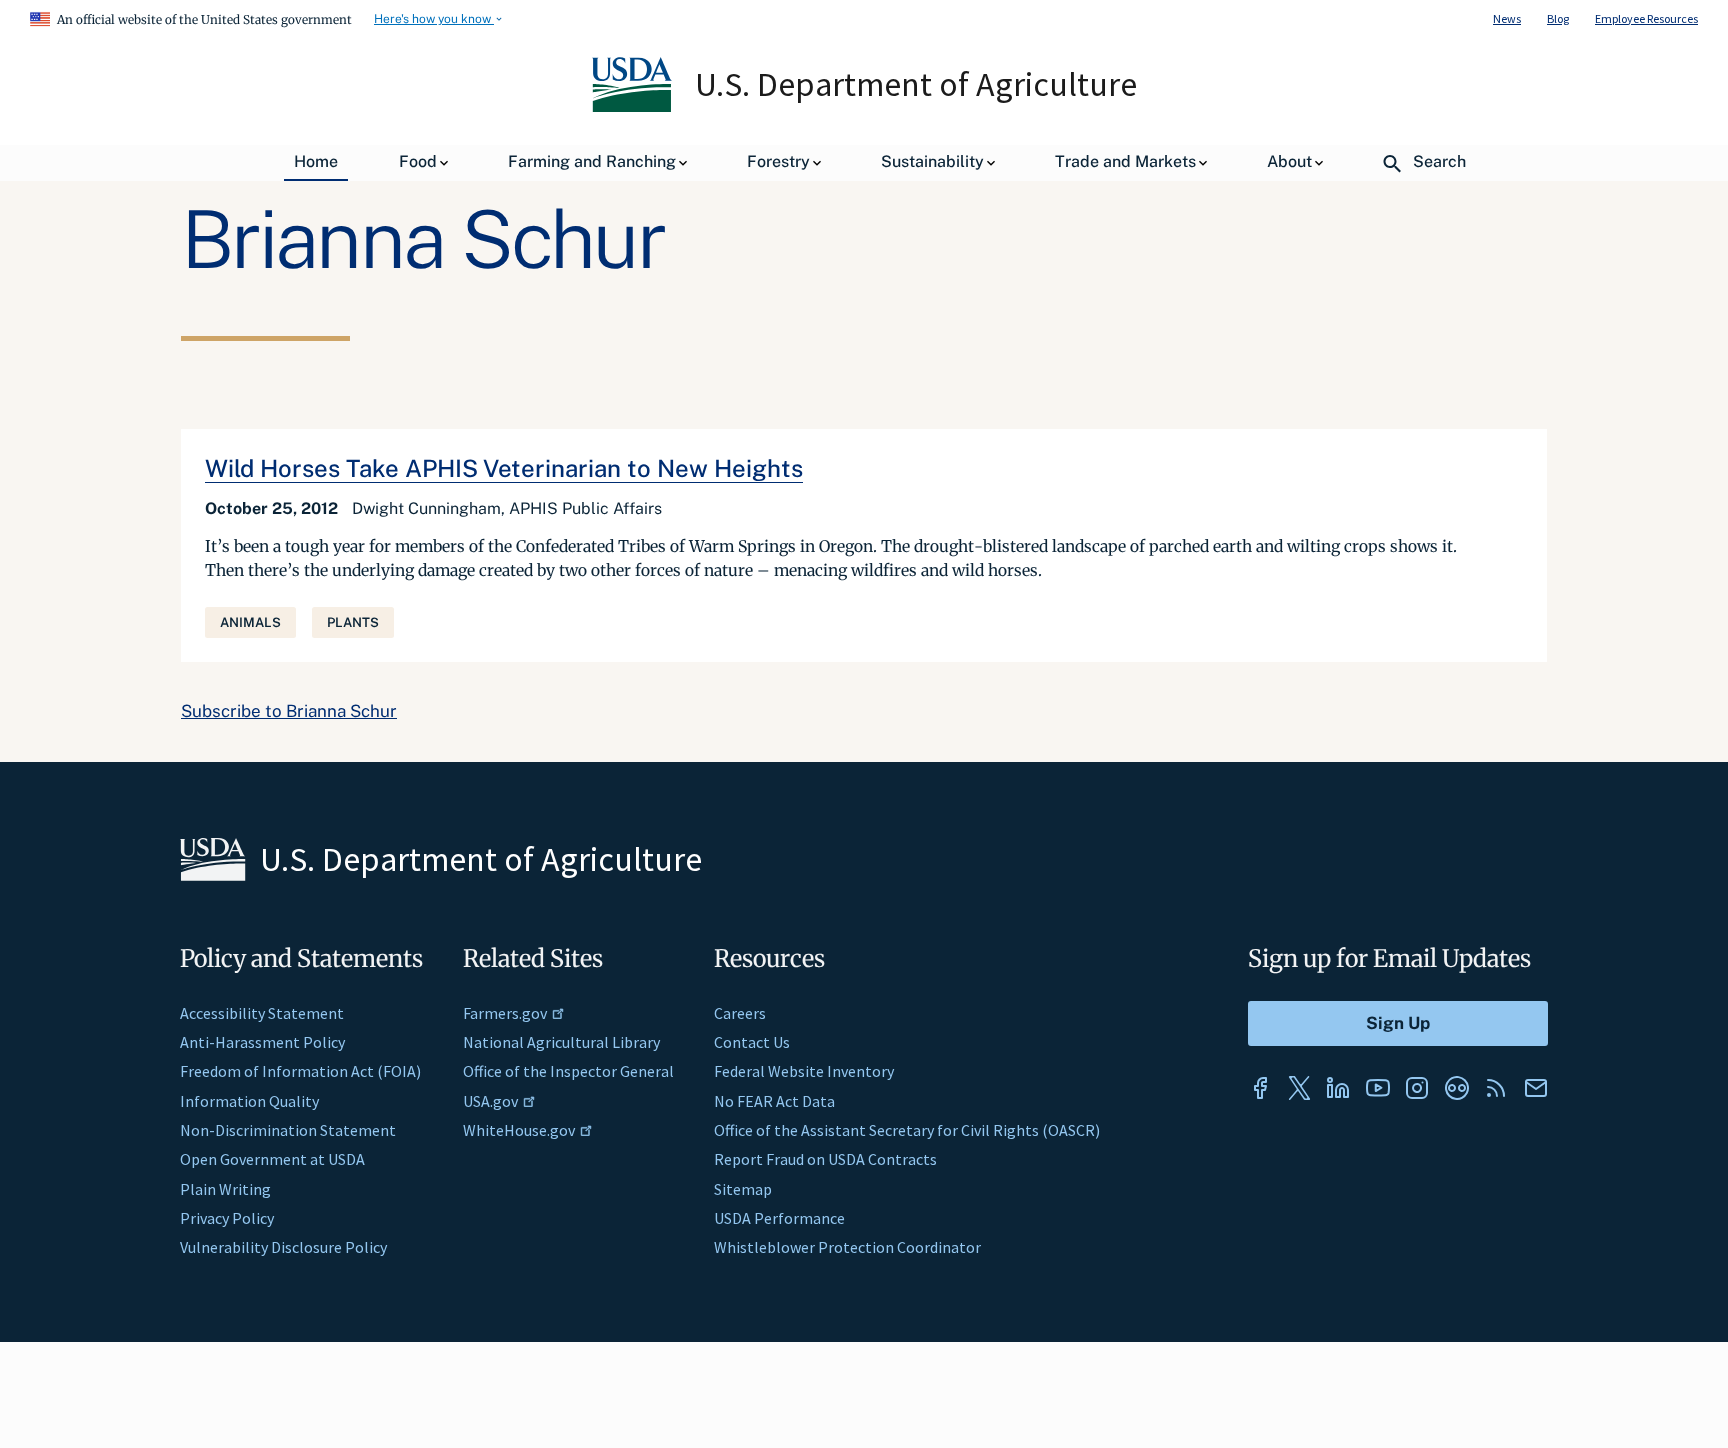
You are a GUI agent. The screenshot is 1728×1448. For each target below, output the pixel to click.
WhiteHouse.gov (519, 1130)
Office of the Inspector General (568, 1071)
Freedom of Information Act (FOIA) (300, 1071)
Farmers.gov (505, 1013)
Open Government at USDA (272, 1159)
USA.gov (490, 1101)
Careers (740, 1013)
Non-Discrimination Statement (288, 1130)
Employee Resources (1646, 18)
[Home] (633, 107)
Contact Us (752, 1042)
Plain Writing (225, 1189)
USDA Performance (779, 1218)
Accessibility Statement (262, 1013)
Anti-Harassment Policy (262, 1042)
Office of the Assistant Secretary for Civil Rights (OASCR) (907, 1130)
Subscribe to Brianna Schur (289, 711)
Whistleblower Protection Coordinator (847, 1247)
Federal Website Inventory (804, 1071)
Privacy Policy (227, 1218)
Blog (1558, 18)
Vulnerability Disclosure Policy (283, 1247)
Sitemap (743, 1189)
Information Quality (249, 1101)
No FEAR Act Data (774, 1101)
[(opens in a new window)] (1260, 1088)
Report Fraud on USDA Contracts (825, 1159)
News (1507, 18)
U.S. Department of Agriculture (916, 84)
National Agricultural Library (561, 1042)
